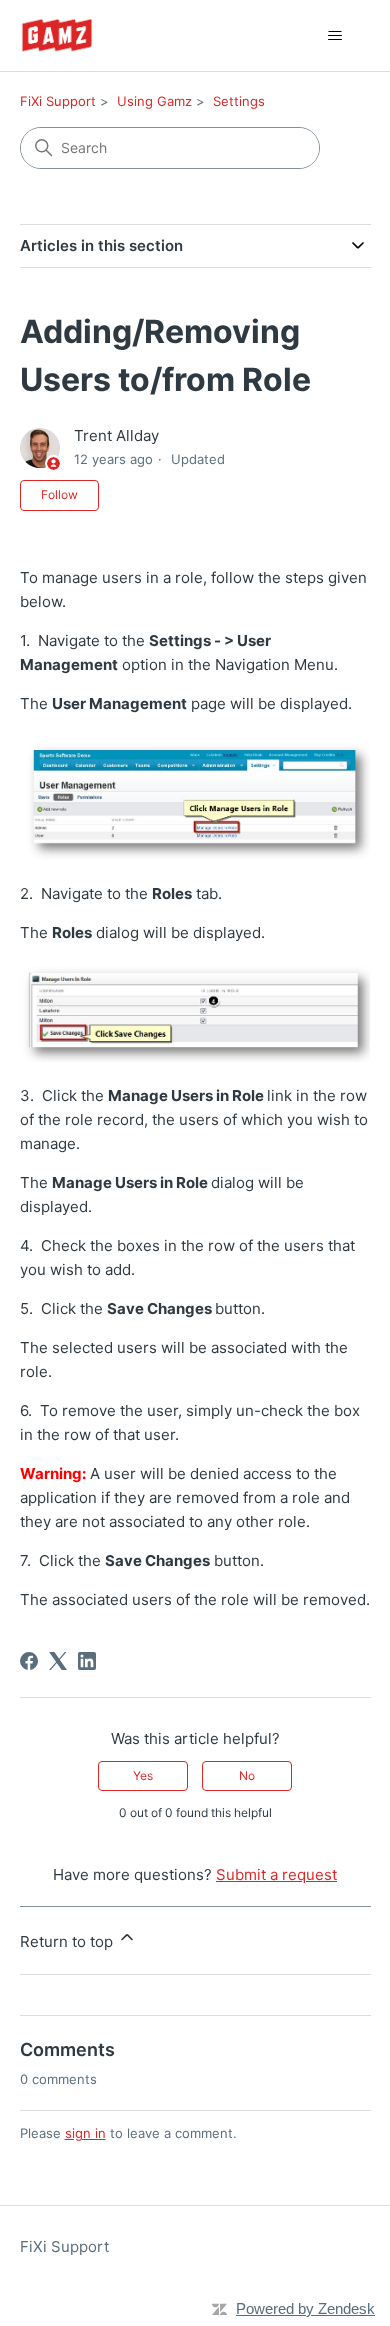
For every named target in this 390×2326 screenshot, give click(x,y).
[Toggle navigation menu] (335, 36)
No (247, 1775)
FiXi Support (58, 101)
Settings (239, 101)
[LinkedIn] (87, 1661)
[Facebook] (29, 1661)
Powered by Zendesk (305, 2308)
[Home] (57, 35)
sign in (85, 2133)
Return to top (68, 1941)
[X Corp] (58, 1661)
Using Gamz (154, 101)
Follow (59, 494)
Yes (143, 1775)
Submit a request (276, 1874)
